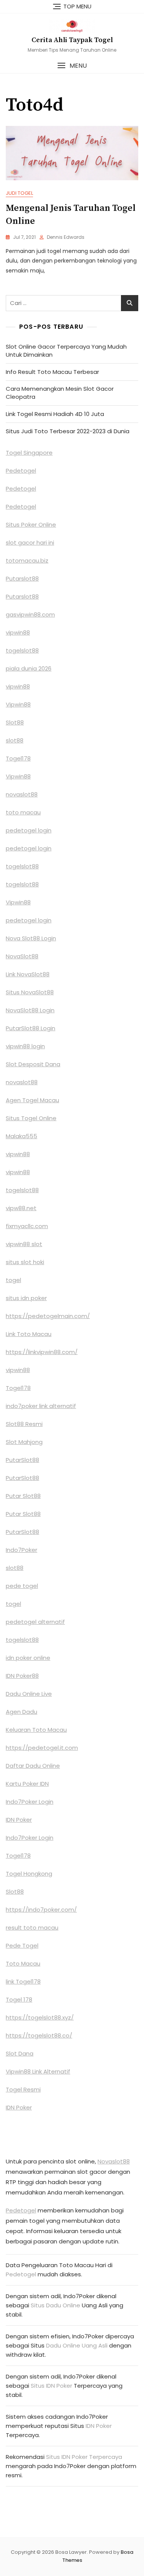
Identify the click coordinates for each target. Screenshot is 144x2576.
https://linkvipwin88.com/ (42, 1352)
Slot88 (15, 722)
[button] (72, 66)
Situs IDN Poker (51, 2386)
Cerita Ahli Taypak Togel (72, 40)
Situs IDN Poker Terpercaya (84, 2457)
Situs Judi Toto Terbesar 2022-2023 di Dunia (68, 431)
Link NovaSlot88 (28, 974)
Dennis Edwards (66, 237)
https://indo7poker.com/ (41, 1910)
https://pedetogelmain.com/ (48, 1316)
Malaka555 (22, 1136)
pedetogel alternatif (35, 1622)
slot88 (15, 740)
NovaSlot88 (22, 956)
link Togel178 (23, 1981)
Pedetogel (21, 471)
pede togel (22, 1586)
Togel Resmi (23, 2089)
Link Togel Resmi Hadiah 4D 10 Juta (55, 414)
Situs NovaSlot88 (30, 992)
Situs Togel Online (31, 1118)
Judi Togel (19, 193)
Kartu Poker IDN (27, 1784)
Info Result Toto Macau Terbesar (52, 372)
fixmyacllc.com (27, 1226)
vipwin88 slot (24, 1244)
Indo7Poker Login (30, 1802)
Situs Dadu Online (55, 2305)
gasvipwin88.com (30, 614)
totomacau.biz (27, 560)
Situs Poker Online (31, 524)
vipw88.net (21, 1208)
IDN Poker (19, 1820)
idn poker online (28, 1658)
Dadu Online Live (29, 1694)
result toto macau (32, 1928)
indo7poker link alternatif (41, 1406)
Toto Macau (23, 1963)
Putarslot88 (22, 578)
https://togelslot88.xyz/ (40, 2017)
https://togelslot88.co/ (39, 2035)
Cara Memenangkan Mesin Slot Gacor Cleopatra (60, 393)
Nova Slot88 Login (31, 938)
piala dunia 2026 (29, 668)
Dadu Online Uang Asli (77, 2345)
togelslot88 (22, 650)
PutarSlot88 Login (31, 1028)
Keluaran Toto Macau (36, 1730)
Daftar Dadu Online (33, 1766)
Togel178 (18, 758)
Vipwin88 (18, 704)
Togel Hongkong (29, 1874)
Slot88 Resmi (24, 1424)
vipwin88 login (25, 1046)
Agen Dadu (22, 1712)
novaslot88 (22, 794)
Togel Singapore (29, 453)
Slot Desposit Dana (33, 1064)
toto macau (23, 812)
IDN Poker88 (22, 1676)
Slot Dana (20, 2053)
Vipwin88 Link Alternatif (38, 2071)
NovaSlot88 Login (30, 1010)
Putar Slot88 (23, 1496)
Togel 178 (19, 1999)
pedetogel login (29, 830)
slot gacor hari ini (30, 542)
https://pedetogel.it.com (42, 1748)
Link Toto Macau (29, 1334)
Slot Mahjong (24, 1442)
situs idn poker (26, 1298)
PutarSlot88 (22, 1460)
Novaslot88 (114, 2161)
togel (13, 1280)
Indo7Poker (22, 1550)
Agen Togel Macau (32, 1100)
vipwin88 (18, 632)
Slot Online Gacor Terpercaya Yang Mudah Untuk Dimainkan (66, 351)
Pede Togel (22, 1945)
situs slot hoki (25, 1262)
